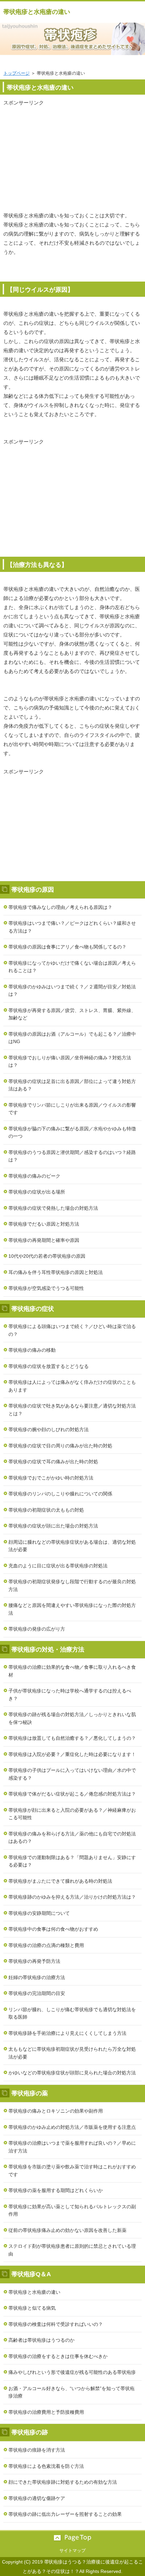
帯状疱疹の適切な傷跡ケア (37, 2498)
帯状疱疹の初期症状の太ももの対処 (46, 1510)
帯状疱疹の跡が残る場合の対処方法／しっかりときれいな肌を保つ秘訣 (72, 1718)
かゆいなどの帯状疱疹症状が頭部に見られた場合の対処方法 (72, 2073)
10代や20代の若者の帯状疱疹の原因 (47, 1256)
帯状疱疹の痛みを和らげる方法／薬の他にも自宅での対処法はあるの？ (72, 1838)
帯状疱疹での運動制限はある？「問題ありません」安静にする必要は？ (72, 1861)
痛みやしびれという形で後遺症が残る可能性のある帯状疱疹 (72, 2372)
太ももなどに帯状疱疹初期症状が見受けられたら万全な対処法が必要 (72, 2053)
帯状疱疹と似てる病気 (32, 2308)
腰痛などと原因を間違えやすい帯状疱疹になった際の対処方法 (72, 1609)
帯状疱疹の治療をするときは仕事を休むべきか (58, 2356)
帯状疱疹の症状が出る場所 (37, 1192)
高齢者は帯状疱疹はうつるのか (41, 2340)
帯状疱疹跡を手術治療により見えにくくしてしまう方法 (67, 2033)
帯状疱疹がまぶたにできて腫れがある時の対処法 (60, 1881)
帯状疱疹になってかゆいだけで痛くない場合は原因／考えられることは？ (72, 967)
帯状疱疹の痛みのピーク (34, 1176)
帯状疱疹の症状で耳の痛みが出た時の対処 (53, 1462)
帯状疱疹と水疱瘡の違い (37, 12)
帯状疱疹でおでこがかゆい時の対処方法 (51, 1478)
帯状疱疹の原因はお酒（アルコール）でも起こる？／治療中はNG (72, 1038)
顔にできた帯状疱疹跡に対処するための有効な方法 (63, 2482)
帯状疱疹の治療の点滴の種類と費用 (46, 1945)
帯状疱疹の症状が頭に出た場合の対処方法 (53, 1526)
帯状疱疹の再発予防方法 (34, 1961)
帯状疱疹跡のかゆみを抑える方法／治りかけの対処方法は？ (72, 1897)
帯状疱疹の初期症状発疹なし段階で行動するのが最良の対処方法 (72, 1585)
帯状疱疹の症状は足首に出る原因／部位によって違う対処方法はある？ (72, 1085)
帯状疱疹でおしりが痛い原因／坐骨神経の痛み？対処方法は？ (70, 1062)
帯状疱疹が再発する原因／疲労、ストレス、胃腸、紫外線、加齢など (72, 1014)
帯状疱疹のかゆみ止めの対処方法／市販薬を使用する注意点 (72, 2127)
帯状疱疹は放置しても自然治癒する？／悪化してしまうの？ (72, 1738)
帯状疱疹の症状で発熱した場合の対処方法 (53, 1208)
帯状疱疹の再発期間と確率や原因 (44, 1240)
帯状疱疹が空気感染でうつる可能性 (46, 1288)
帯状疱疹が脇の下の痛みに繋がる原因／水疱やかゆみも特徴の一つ (72, 1133)
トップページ (17, 73)
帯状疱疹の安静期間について (39, 1913)
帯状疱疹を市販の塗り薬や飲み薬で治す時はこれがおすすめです (72, 2171)
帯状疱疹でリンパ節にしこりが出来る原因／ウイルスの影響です (72, 1109)
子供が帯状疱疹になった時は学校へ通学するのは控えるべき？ (70, 1695)
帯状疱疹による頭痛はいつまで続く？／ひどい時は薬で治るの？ (72, 1330)
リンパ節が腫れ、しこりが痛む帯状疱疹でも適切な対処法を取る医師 (72, 2013)
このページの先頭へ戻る (72, 2538)
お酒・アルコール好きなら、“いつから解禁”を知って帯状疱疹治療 (71, 2392)
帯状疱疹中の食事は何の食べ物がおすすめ (53, 1929)
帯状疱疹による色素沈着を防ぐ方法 (46, 2466)
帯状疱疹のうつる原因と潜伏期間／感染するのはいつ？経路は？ (72, 1156)
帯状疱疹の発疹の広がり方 (37, 1629)
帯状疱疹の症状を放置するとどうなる (49, 1366)
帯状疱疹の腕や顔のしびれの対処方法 (49, 1429)
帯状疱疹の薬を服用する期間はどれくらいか (56, 2190)
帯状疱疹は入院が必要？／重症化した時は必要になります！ (72, 1754)
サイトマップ (72, 2550)
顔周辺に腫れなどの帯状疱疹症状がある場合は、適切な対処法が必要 (72, 1546)
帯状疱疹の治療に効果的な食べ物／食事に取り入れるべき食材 (72, 1671)
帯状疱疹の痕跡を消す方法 (37, 2450)
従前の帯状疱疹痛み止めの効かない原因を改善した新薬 (67, 2230)
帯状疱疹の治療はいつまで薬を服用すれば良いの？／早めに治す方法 (72, 2147)
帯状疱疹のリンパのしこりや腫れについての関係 (60, 1494)
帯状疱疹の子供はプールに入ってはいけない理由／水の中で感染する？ (72, 1774)
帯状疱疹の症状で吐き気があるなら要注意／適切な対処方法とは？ (72, 1410)
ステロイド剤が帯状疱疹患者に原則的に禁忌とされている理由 (72, 2250)
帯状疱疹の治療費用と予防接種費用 (46, 2412)
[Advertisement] (72, 154)
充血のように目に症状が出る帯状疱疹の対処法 (58, 1566)
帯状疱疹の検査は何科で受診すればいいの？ (56, 2324)
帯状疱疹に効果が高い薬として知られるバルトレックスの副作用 (72, 2210)
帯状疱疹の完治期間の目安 (37, 1993)
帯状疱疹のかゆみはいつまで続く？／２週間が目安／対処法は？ (72, 991)
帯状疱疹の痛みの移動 (32, 1350)
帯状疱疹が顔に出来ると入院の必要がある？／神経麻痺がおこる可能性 (72, 1814)
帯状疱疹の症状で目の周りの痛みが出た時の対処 (60, 1446)
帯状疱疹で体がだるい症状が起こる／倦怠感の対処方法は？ (72, 1794)
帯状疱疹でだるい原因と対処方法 (44, 1224)
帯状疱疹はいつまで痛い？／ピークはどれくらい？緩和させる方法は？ (72, 927)
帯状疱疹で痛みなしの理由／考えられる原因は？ (60, 907)
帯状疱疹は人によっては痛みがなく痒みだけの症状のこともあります (72, 1386)
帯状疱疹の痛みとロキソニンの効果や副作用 (56, 2111)
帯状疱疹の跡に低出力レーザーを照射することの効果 (65, 2514)
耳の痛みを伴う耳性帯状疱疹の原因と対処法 (56, 1272)
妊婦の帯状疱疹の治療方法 (37, 1977)
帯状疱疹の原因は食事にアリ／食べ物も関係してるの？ (67, 947)
